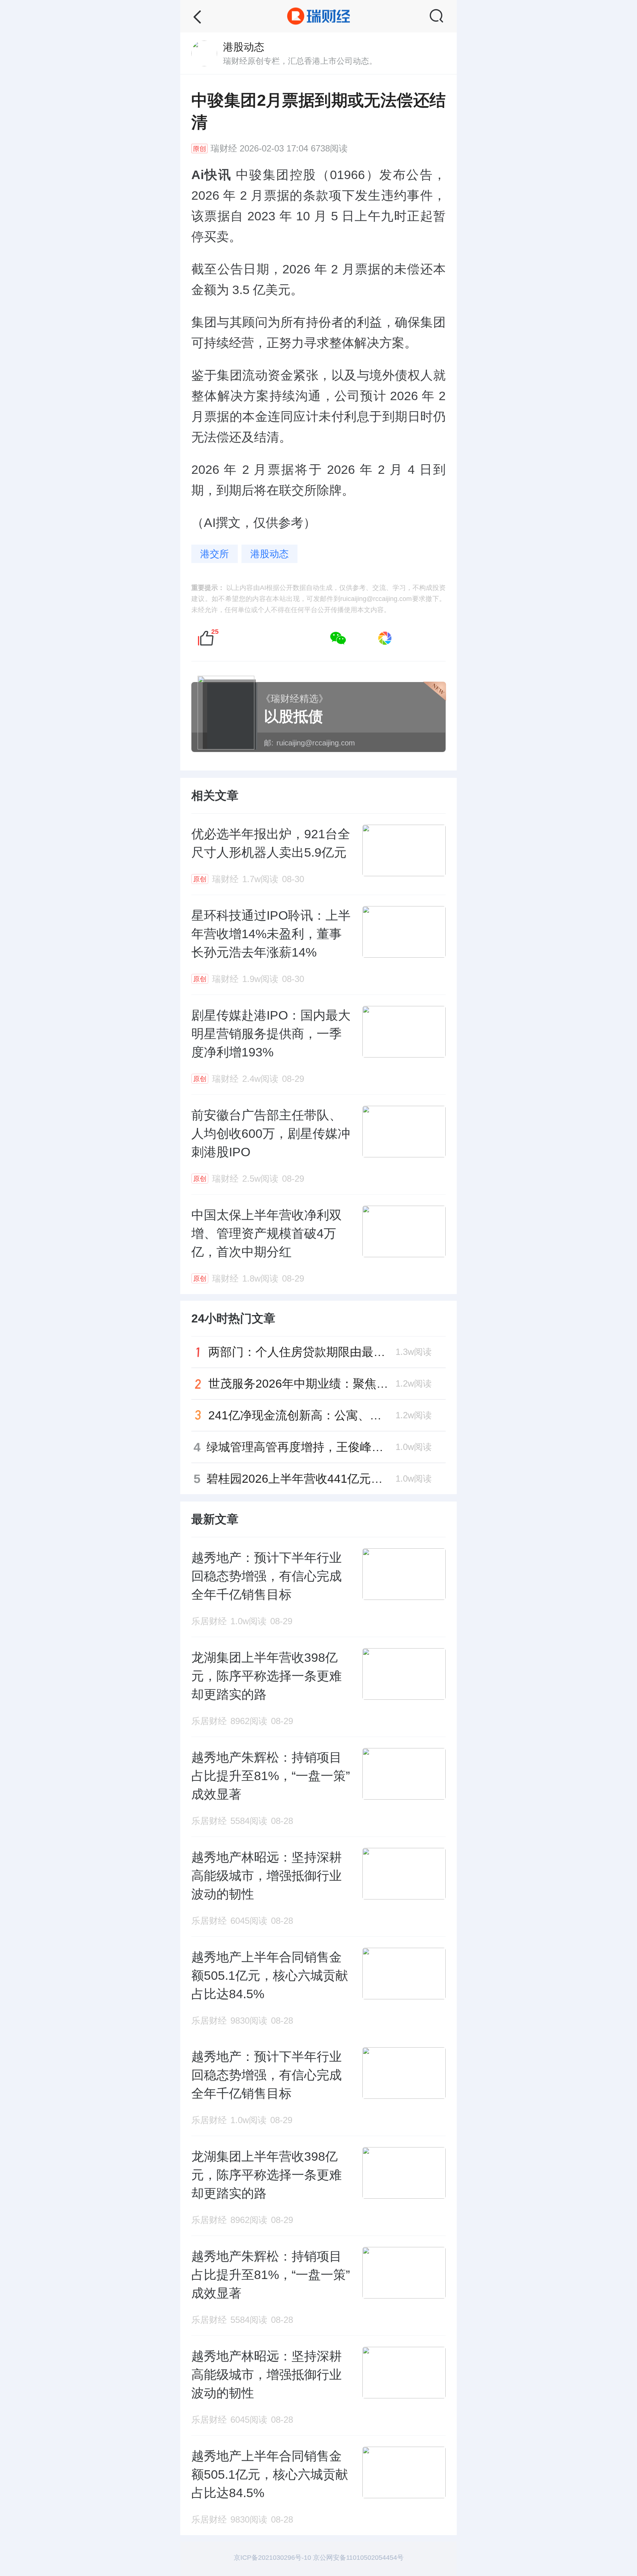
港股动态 (269, 554)
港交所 (215, 554)
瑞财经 (224, 148)
